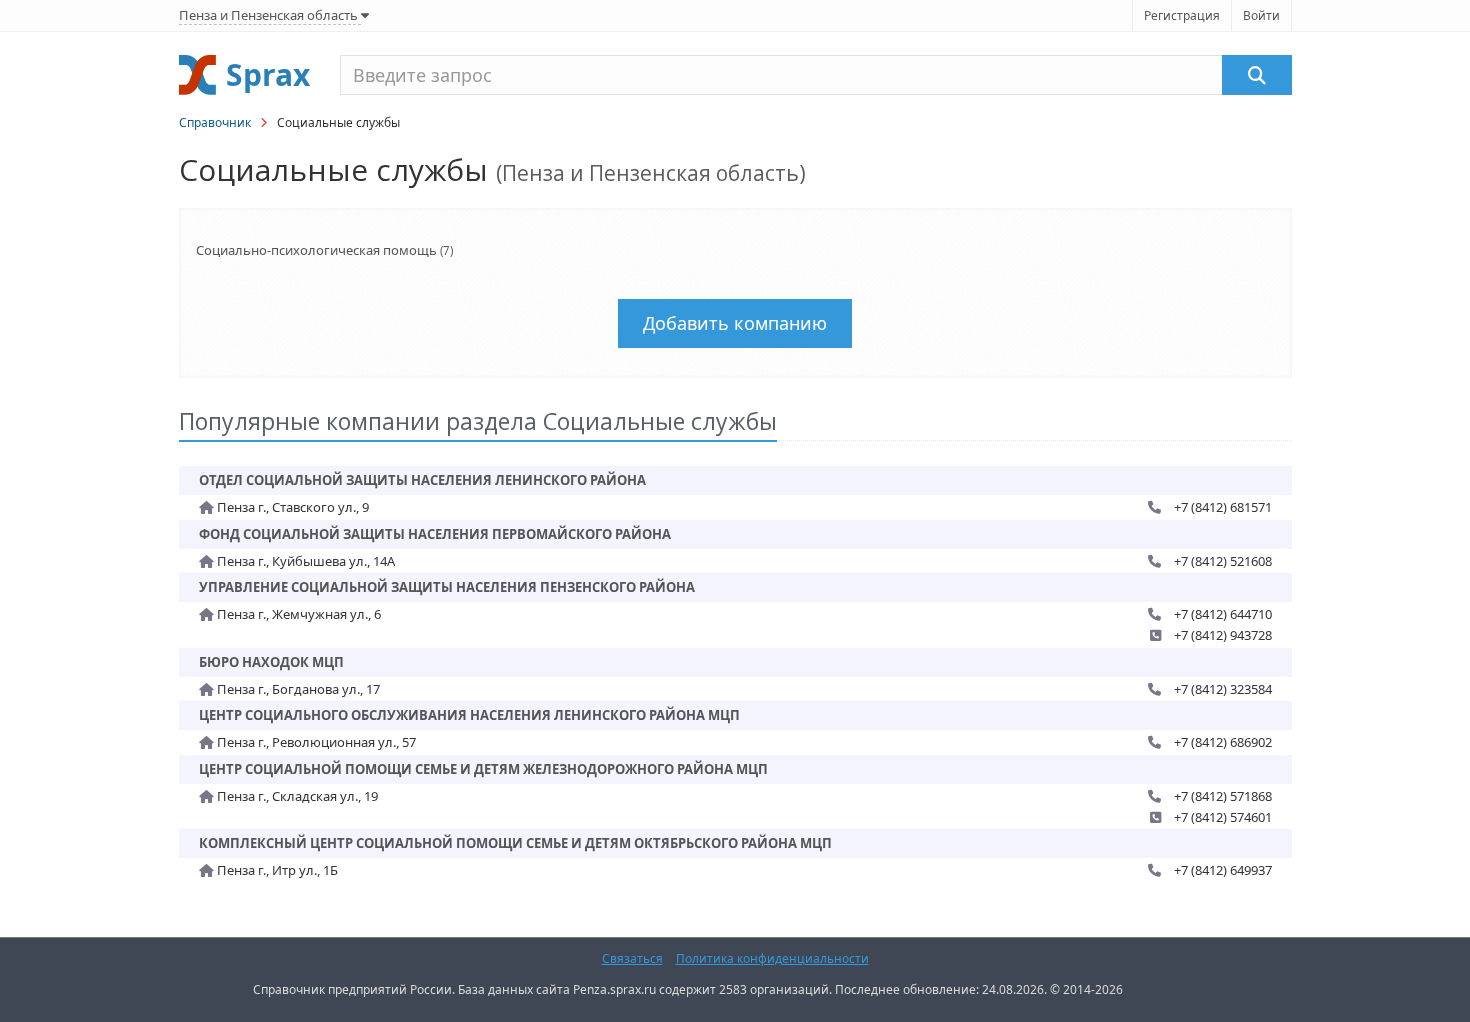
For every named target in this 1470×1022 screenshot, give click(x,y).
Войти (1261, 15)
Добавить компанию (735, 323)
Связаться (632, 958)
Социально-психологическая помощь (316, 250)
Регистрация (1182, 15)
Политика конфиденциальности (772, 958)
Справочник (215, 122)
